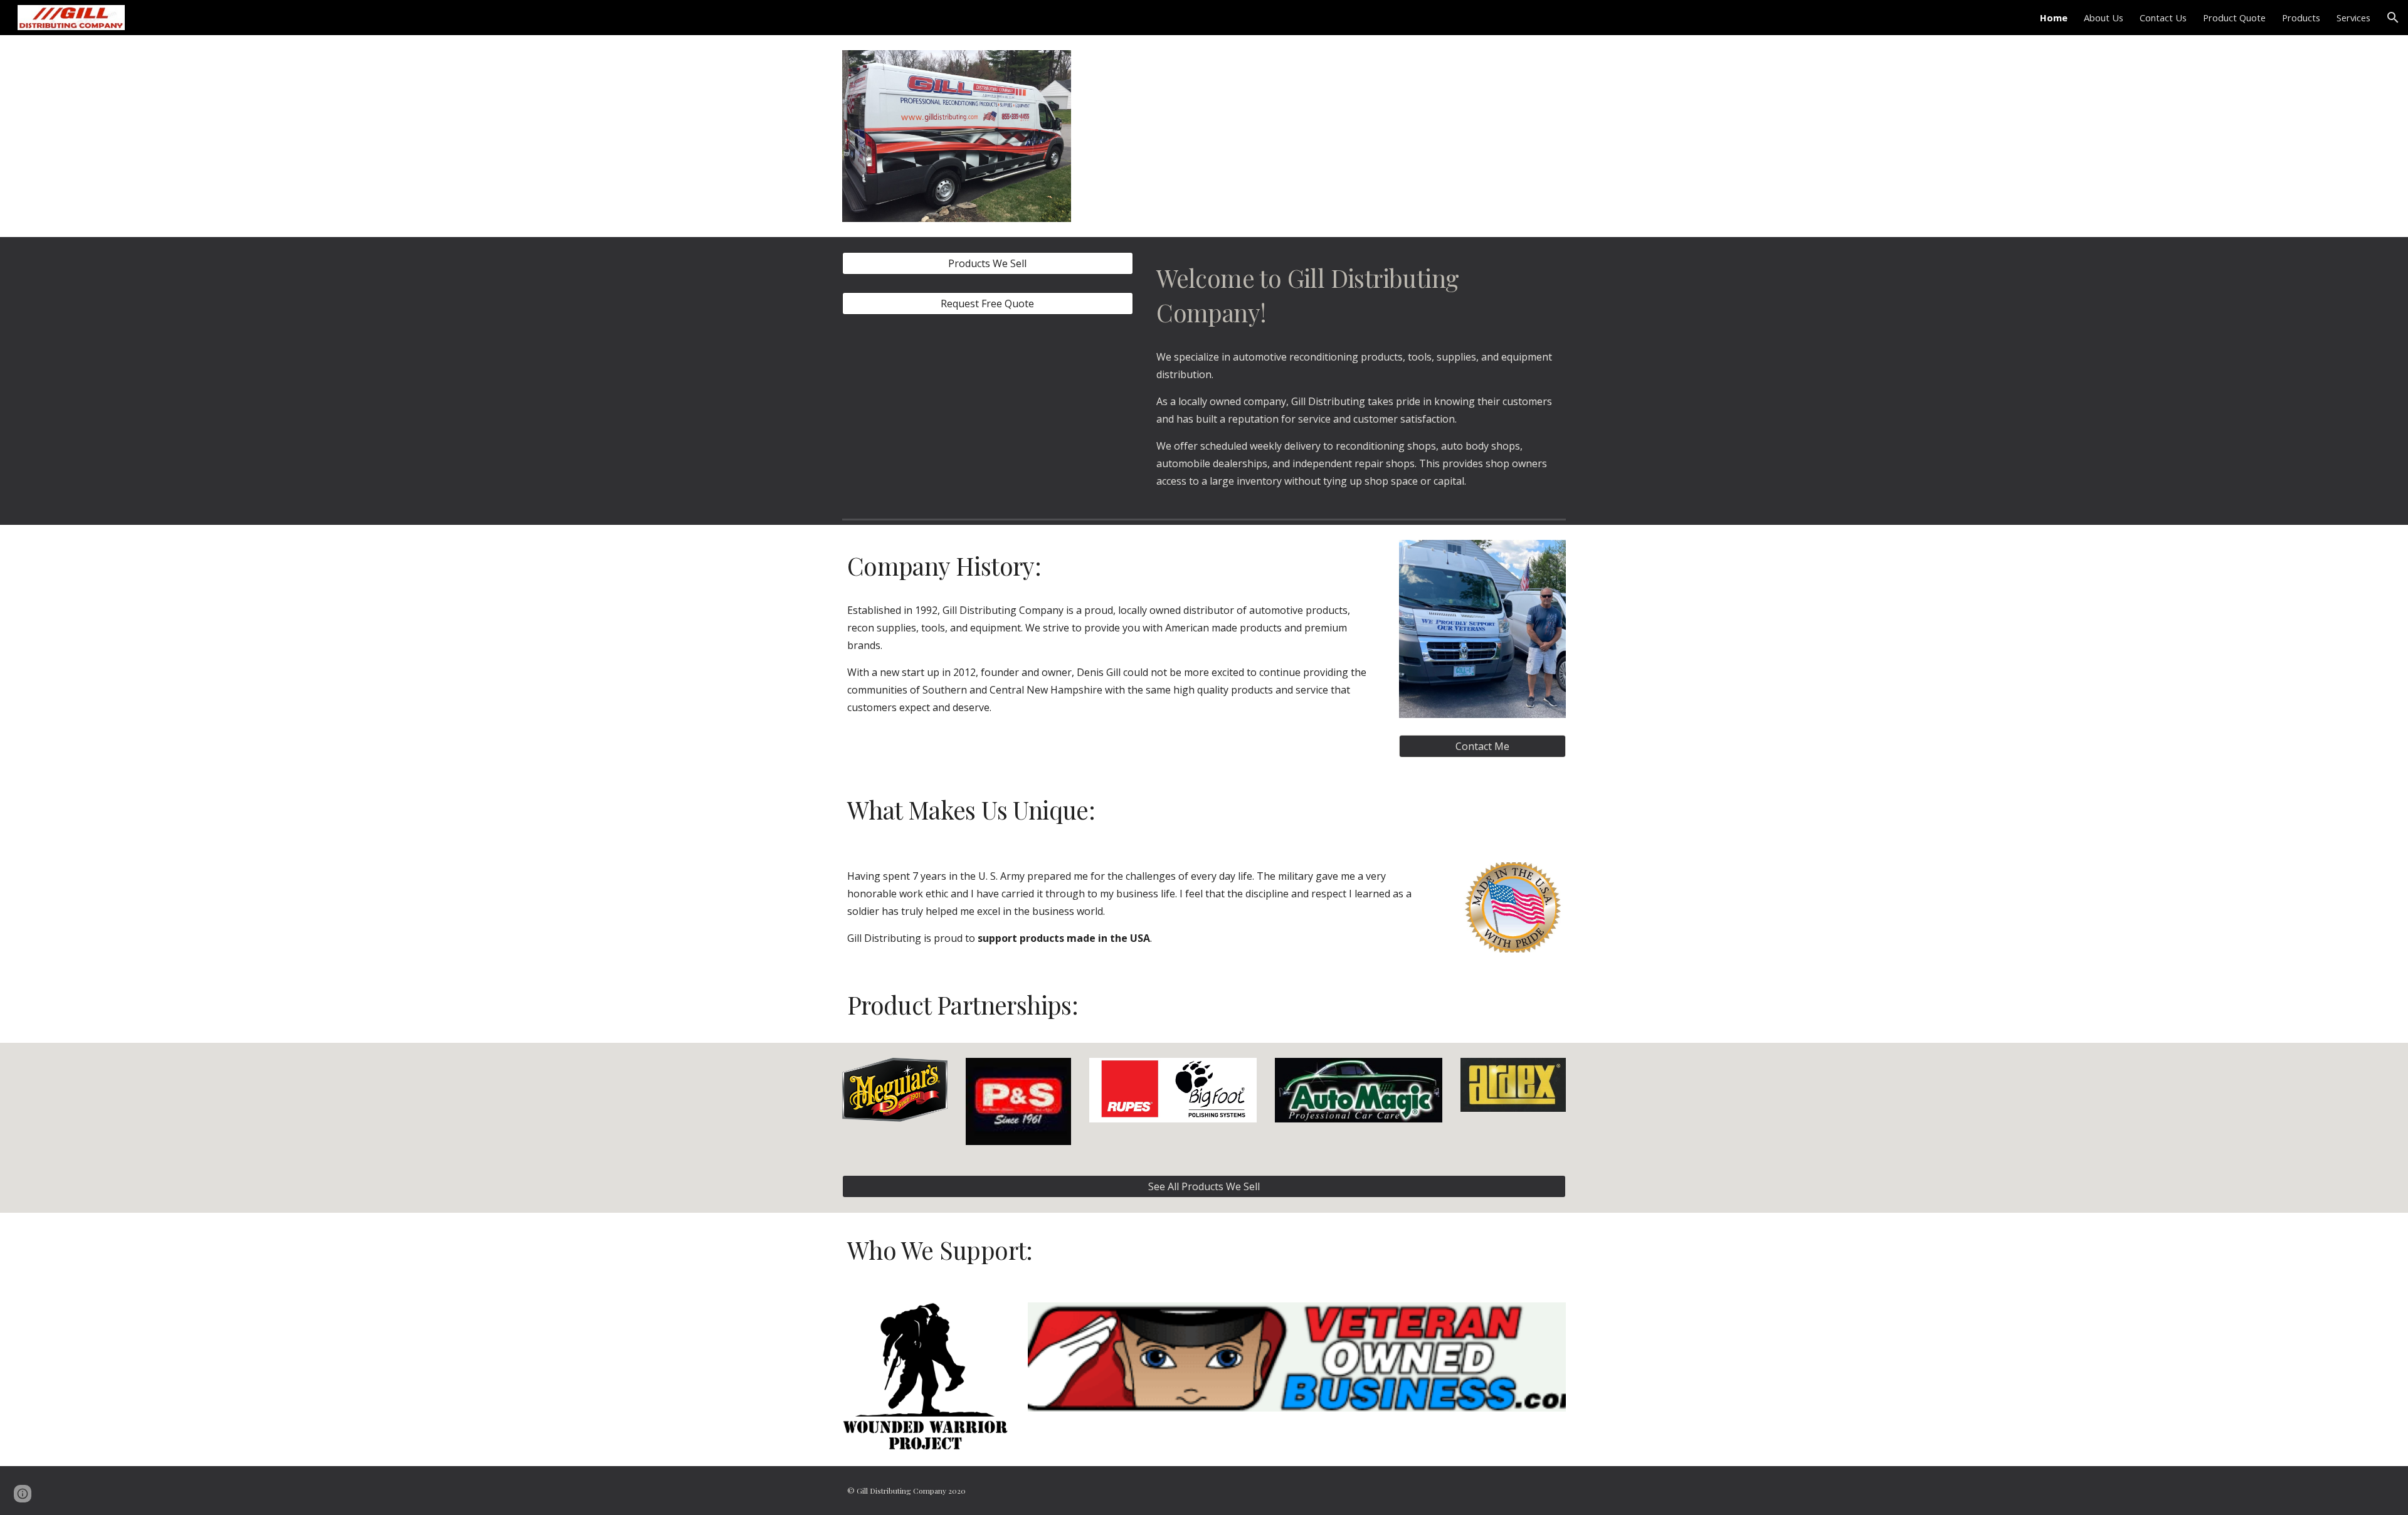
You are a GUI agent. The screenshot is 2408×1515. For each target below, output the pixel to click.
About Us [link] (2104, 18)
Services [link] (2353, 18)
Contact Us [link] (2163, 18)
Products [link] (2301, 18)
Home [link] (2054, 18)
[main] (1359, 296)
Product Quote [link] (2234, 18)
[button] (2393, 18)
